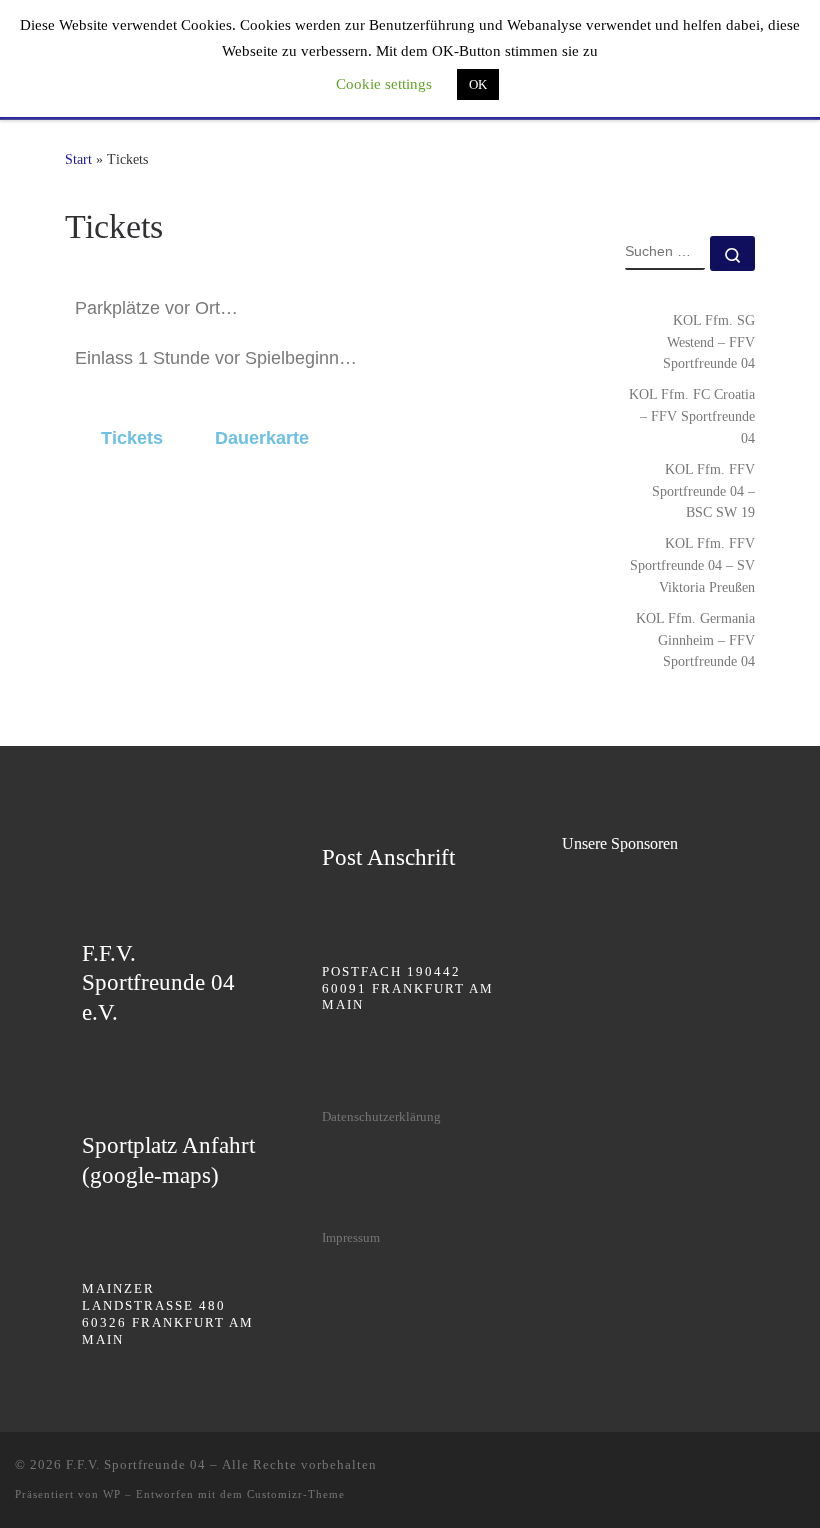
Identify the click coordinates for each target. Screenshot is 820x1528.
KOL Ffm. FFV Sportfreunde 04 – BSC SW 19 (703, 491)
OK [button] (478, 84)
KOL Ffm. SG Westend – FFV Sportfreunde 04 (709, 342)
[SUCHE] (665, 253)
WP (112, 1494)
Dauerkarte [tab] (262, 438)
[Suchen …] (732, 253)
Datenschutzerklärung (381, 1116)
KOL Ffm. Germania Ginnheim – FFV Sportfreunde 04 (695, 640)
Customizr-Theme (296, 1494)
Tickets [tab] (132, 438)
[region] (650, 913)
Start (78, 159)
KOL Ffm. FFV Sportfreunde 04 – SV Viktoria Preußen (692, 565)
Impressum (351, 1237)
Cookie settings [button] (384, 84)
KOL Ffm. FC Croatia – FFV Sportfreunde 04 (692, 416)
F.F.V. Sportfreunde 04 (136, 1464)
